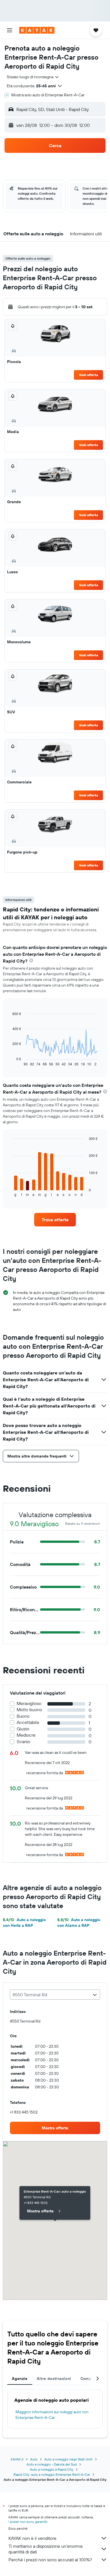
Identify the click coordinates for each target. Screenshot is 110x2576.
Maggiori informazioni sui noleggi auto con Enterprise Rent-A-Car (52, 2415)
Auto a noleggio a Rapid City (52, 2469)
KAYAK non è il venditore (32, 2538)
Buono (23, 1716)
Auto (34, 2459)
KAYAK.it (17, 2459)
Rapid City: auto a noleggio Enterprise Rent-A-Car (52, 2474)
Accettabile (28, 1722)
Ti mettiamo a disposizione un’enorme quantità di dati (46, 2549)
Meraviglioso (29, 1703)
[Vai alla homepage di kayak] (37, 30)
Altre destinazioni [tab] (54, 2379)
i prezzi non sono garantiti (28, 2522)
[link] (55, 1220)
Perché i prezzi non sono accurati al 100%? (50, 2560)
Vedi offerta (89, 375)
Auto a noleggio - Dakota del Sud (52, 2464)
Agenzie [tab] (20, 2379)
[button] (10, 30)
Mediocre (26, 1735)
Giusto (23, 1729)
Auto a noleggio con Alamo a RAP (79, 1923)
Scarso (23, 1742)
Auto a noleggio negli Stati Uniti (68, 2459)
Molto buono (29, 1710)
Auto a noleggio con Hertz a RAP (24, 1923)
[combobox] (33, 77)
